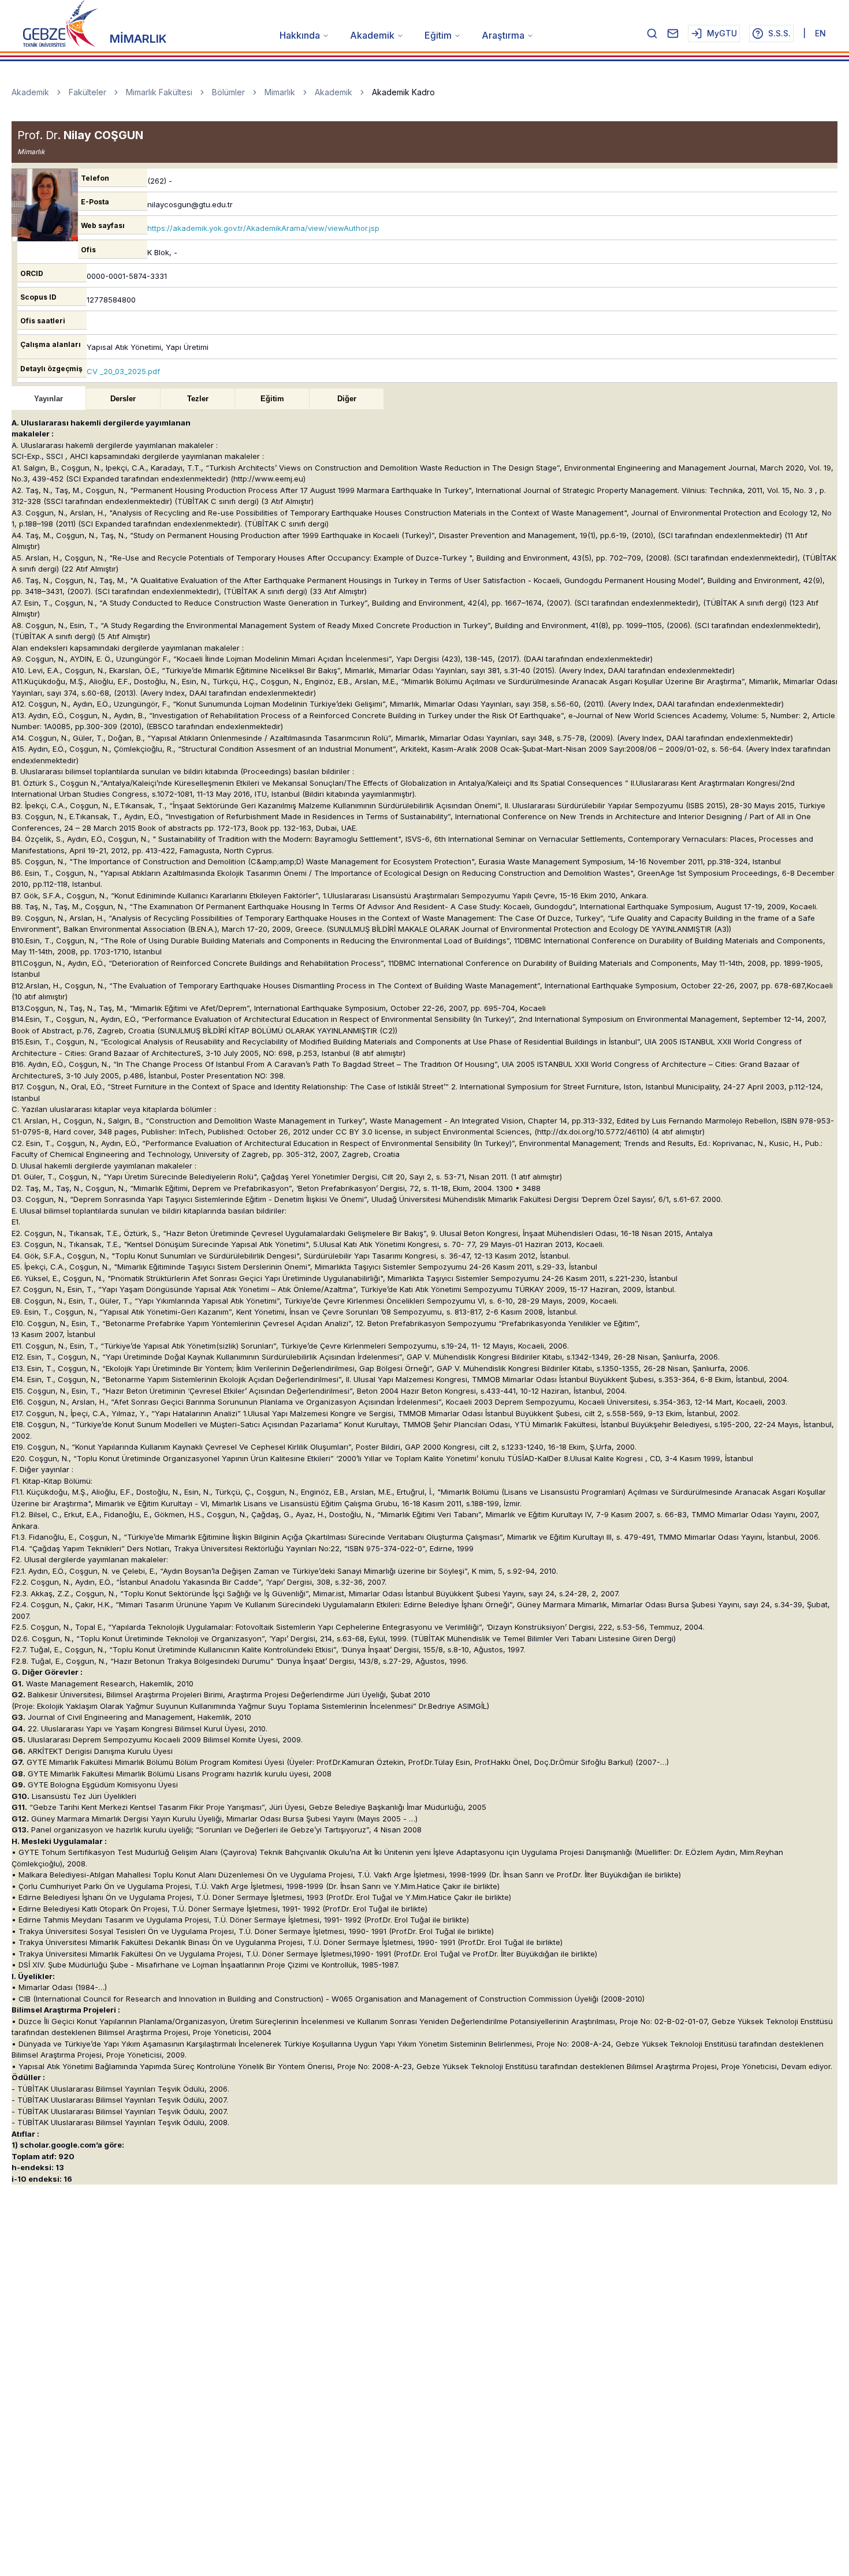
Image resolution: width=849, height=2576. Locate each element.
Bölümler (228, 92)
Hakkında (300, 35)
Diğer (347, 399)
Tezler (198, 399)
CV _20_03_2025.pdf (123, 371)
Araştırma (503, 35)
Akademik (372, 35)
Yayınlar (49, 399)
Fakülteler (87, 92)
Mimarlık (280, 92)
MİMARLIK (138, 39)
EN (820, 33)
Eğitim (438, 35)
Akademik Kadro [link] (403, 92)
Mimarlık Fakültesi (159, 92)
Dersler (123, 399)
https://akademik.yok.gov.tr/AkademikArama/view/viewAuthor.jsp (263, 228)
